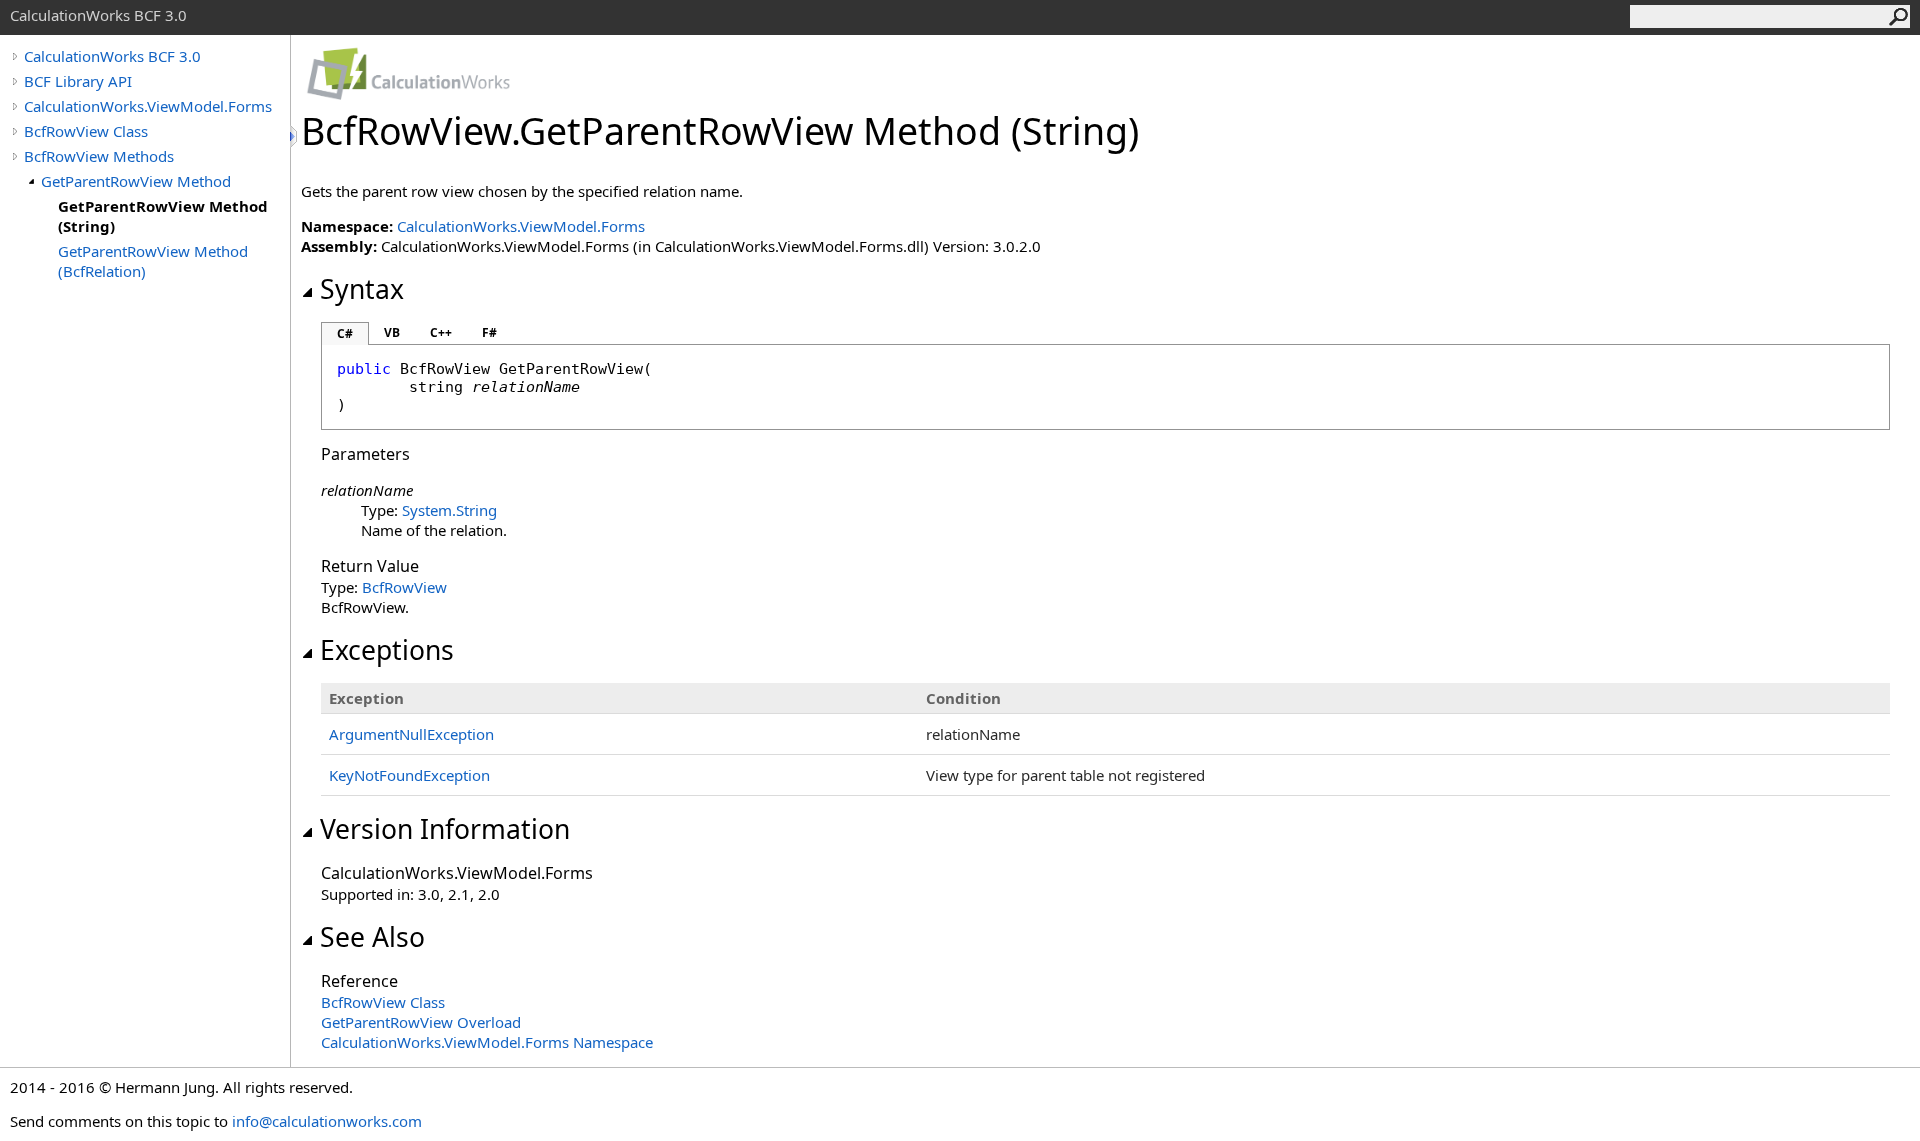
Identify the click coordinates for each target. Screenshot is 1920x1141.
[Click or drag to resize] (295, 136)
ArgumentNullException (411, 734)
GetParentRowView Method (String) (163, 216)
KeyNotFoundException (409, 775)
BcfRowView (404, 587)
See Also (372, 937)
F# (489, 332)
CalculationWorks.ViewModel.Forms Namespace (487, 1042)
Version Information (445, 829)
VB (392, 332)
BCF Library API (78, 81)
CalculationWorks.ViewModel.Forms (148, 106)
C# (345, 333)
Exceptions (387, 650)
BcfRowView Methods (99, 156)
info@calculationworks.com (327, 1121)
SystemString (449, 510)
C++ (441, 332)
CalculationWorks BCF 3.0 (112, 56)
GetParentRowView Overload (421, 1022)
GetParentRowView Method (136, 181)
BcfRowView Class (86, 131)
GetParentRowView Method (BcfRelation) (153, 261)
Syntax (362, 289)
